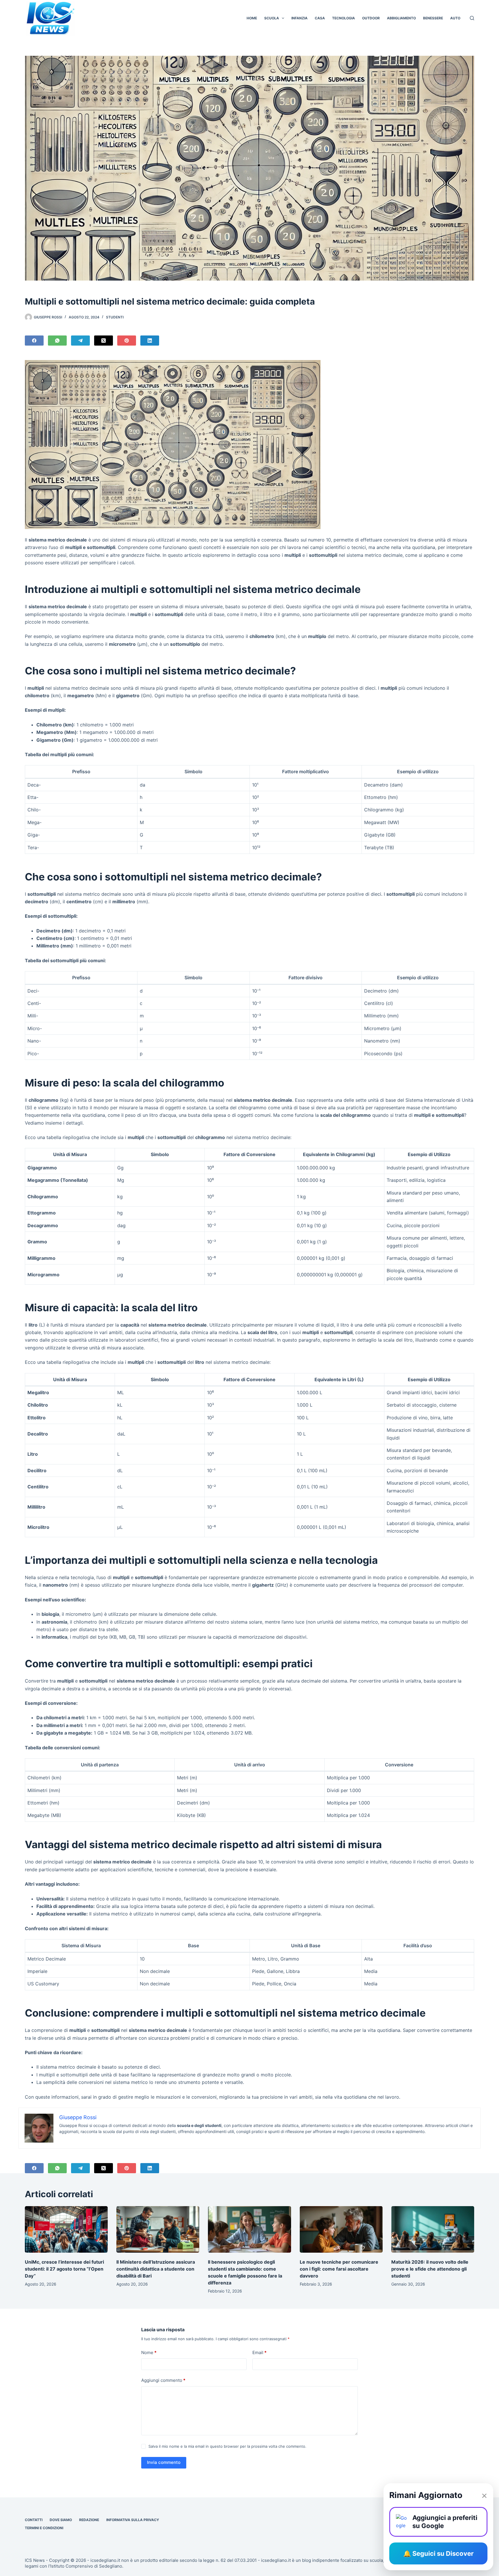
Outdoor (371, 18)
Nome (149, 2352)
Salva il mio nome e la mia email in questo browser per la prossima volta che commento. (227, 2446)
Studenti (115, 317)
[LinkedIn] (150, 341)
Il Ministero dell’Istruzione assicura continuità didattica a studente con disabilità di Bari (156, 2269)
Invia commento (164, 2462)
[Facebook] (34, 341)
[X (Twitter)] (104, 341)
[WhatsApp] (57, 341)
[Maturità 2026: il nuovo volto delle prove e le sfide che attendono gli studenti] (433, 2229)
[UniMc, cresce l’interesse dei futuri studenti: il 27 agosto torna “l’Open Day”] (66, 2229)
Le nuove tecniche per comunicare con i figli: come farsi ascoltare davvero (339, 2269)
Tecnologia (343, 18)
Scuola (272, 18)
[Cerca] (472, 18)
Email (259, 2352)
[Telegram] (80, 341)
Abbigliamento (401, 18)
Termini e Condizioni (44, 2528)
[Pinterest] (127, 341)
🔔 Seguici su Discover (438, 2553)
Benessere (433, 18)
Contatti (34, 2520)
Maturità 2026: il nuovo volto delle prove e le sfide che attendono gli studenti (430, 2269)
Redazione (89, 2520)
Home (252, 18)
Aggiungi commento (163, 2380)
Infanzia (299, 18)
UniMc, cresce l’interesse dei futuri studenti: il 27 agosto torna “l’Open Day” (64, 2269)
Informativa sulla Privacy (133, 2520)
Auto (455, 18)
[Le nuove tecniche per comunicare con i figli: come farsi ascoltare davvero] (341, 2229)
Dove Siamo (61, 2520)
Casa (320, 18)
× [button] (484, 2495)
